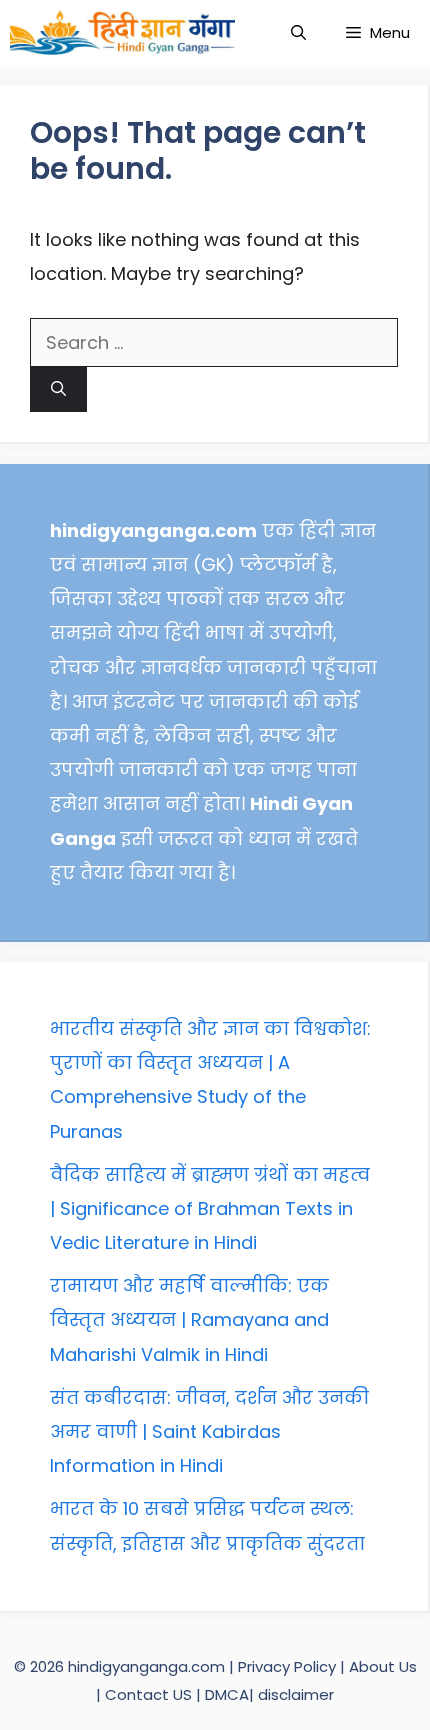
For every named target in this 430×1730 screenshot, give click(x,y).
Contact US (148, 1694)
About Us (383, 1666)
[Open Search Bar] (298, 32)
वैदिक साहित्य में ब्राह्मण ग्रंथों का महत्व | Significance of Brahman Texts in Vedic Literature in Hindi (210, 1208)
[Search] (58, 389)
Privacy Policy (289, 1666)
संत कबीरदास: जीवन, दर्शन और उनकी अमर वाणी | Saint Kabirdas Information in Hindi (209, 1431)
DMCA (227, 1694)
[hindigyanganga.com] (122, 32)
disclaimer (296, 1694)
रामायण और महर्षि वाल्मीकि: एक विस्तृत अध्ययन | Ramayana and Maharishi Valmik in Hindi (189, 1319)
